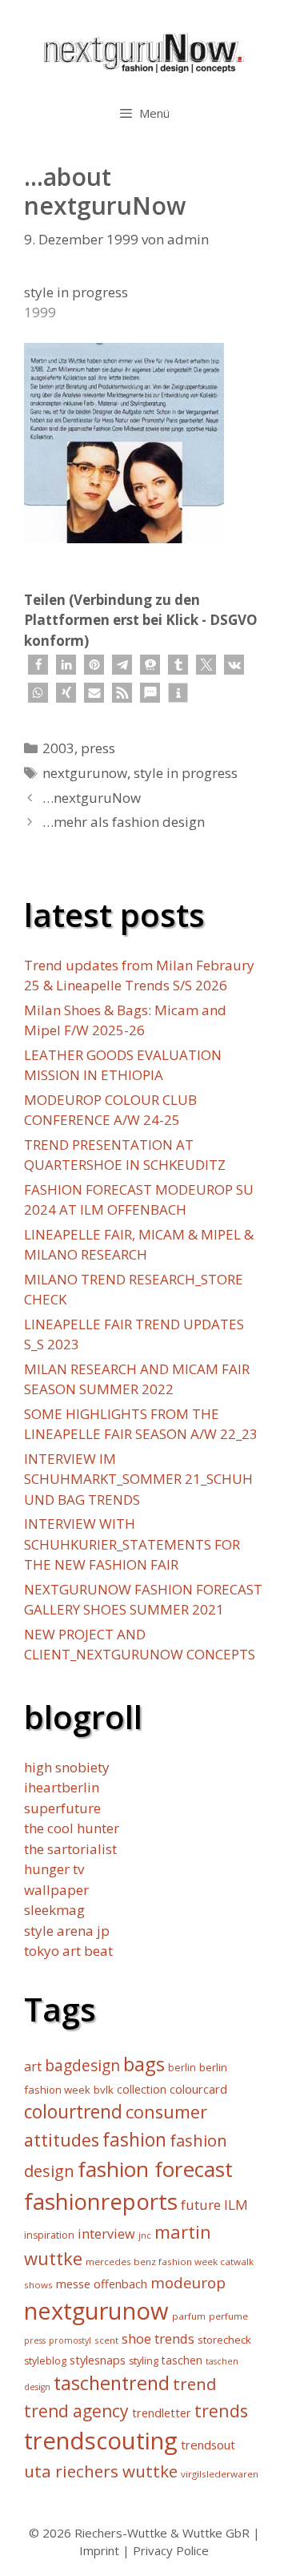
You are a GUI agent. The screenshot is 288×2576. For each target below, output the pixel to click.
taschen (182, 2360)
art (33, 2066)
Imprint (99, 2550)
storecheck (224, 2340)
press (98, 748)
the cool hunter (72, 1828)
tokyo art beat (68, 1951)
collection (142, 2089)
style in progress (186, 773)
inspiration (49, 2235)
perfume (228, 2316)
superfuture (62, 1808)
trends (221, 2411)
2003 (58, 748)
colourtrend (73, 2112)
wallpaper (56, 1890)
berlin (182, 2068)
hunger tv (54, 1869)
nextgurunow (85, 773)
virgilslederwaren (220, 2474)
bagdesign (82, 2065)
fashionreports (101, 2201)
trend (195, 2384)
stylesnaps (98, 2360)
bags (144, 2064)
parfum (189, 2316)
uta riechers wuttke (101, 2471)
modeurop (188, 2282)
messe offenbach (102, 2284)
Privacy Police (171, 2550)
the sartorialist (70, 1849)
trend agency (76, 2411)
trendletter (162, 2413)
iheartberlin (62, 1787)
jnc (145, 2235)
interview (106, 2234)
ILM (236, 2205)
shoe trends (158, 2338)
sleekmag (54, 1910)
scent (106, 2340)
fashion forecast (155, 2169)
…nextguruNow (92, 798)
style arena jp (67, 1931)
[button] (38, 665)
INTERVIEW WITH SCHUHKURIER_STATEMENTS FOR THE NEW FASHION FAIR (132, 1544)
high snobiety (67, 1767)
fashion (134, 2140)
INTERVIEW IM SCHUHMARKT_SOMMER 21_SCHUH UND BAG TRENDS (138, 1479)
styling (144, 2361)
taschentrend (112, 2383)
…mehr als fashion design (124, 822)
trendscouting (101, 2441)
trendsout (208, 2445)
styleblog (45, 2361)
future (201, 2205)
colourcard (198, 2089)
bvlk (104, 2090)
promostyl (70, 2340)
